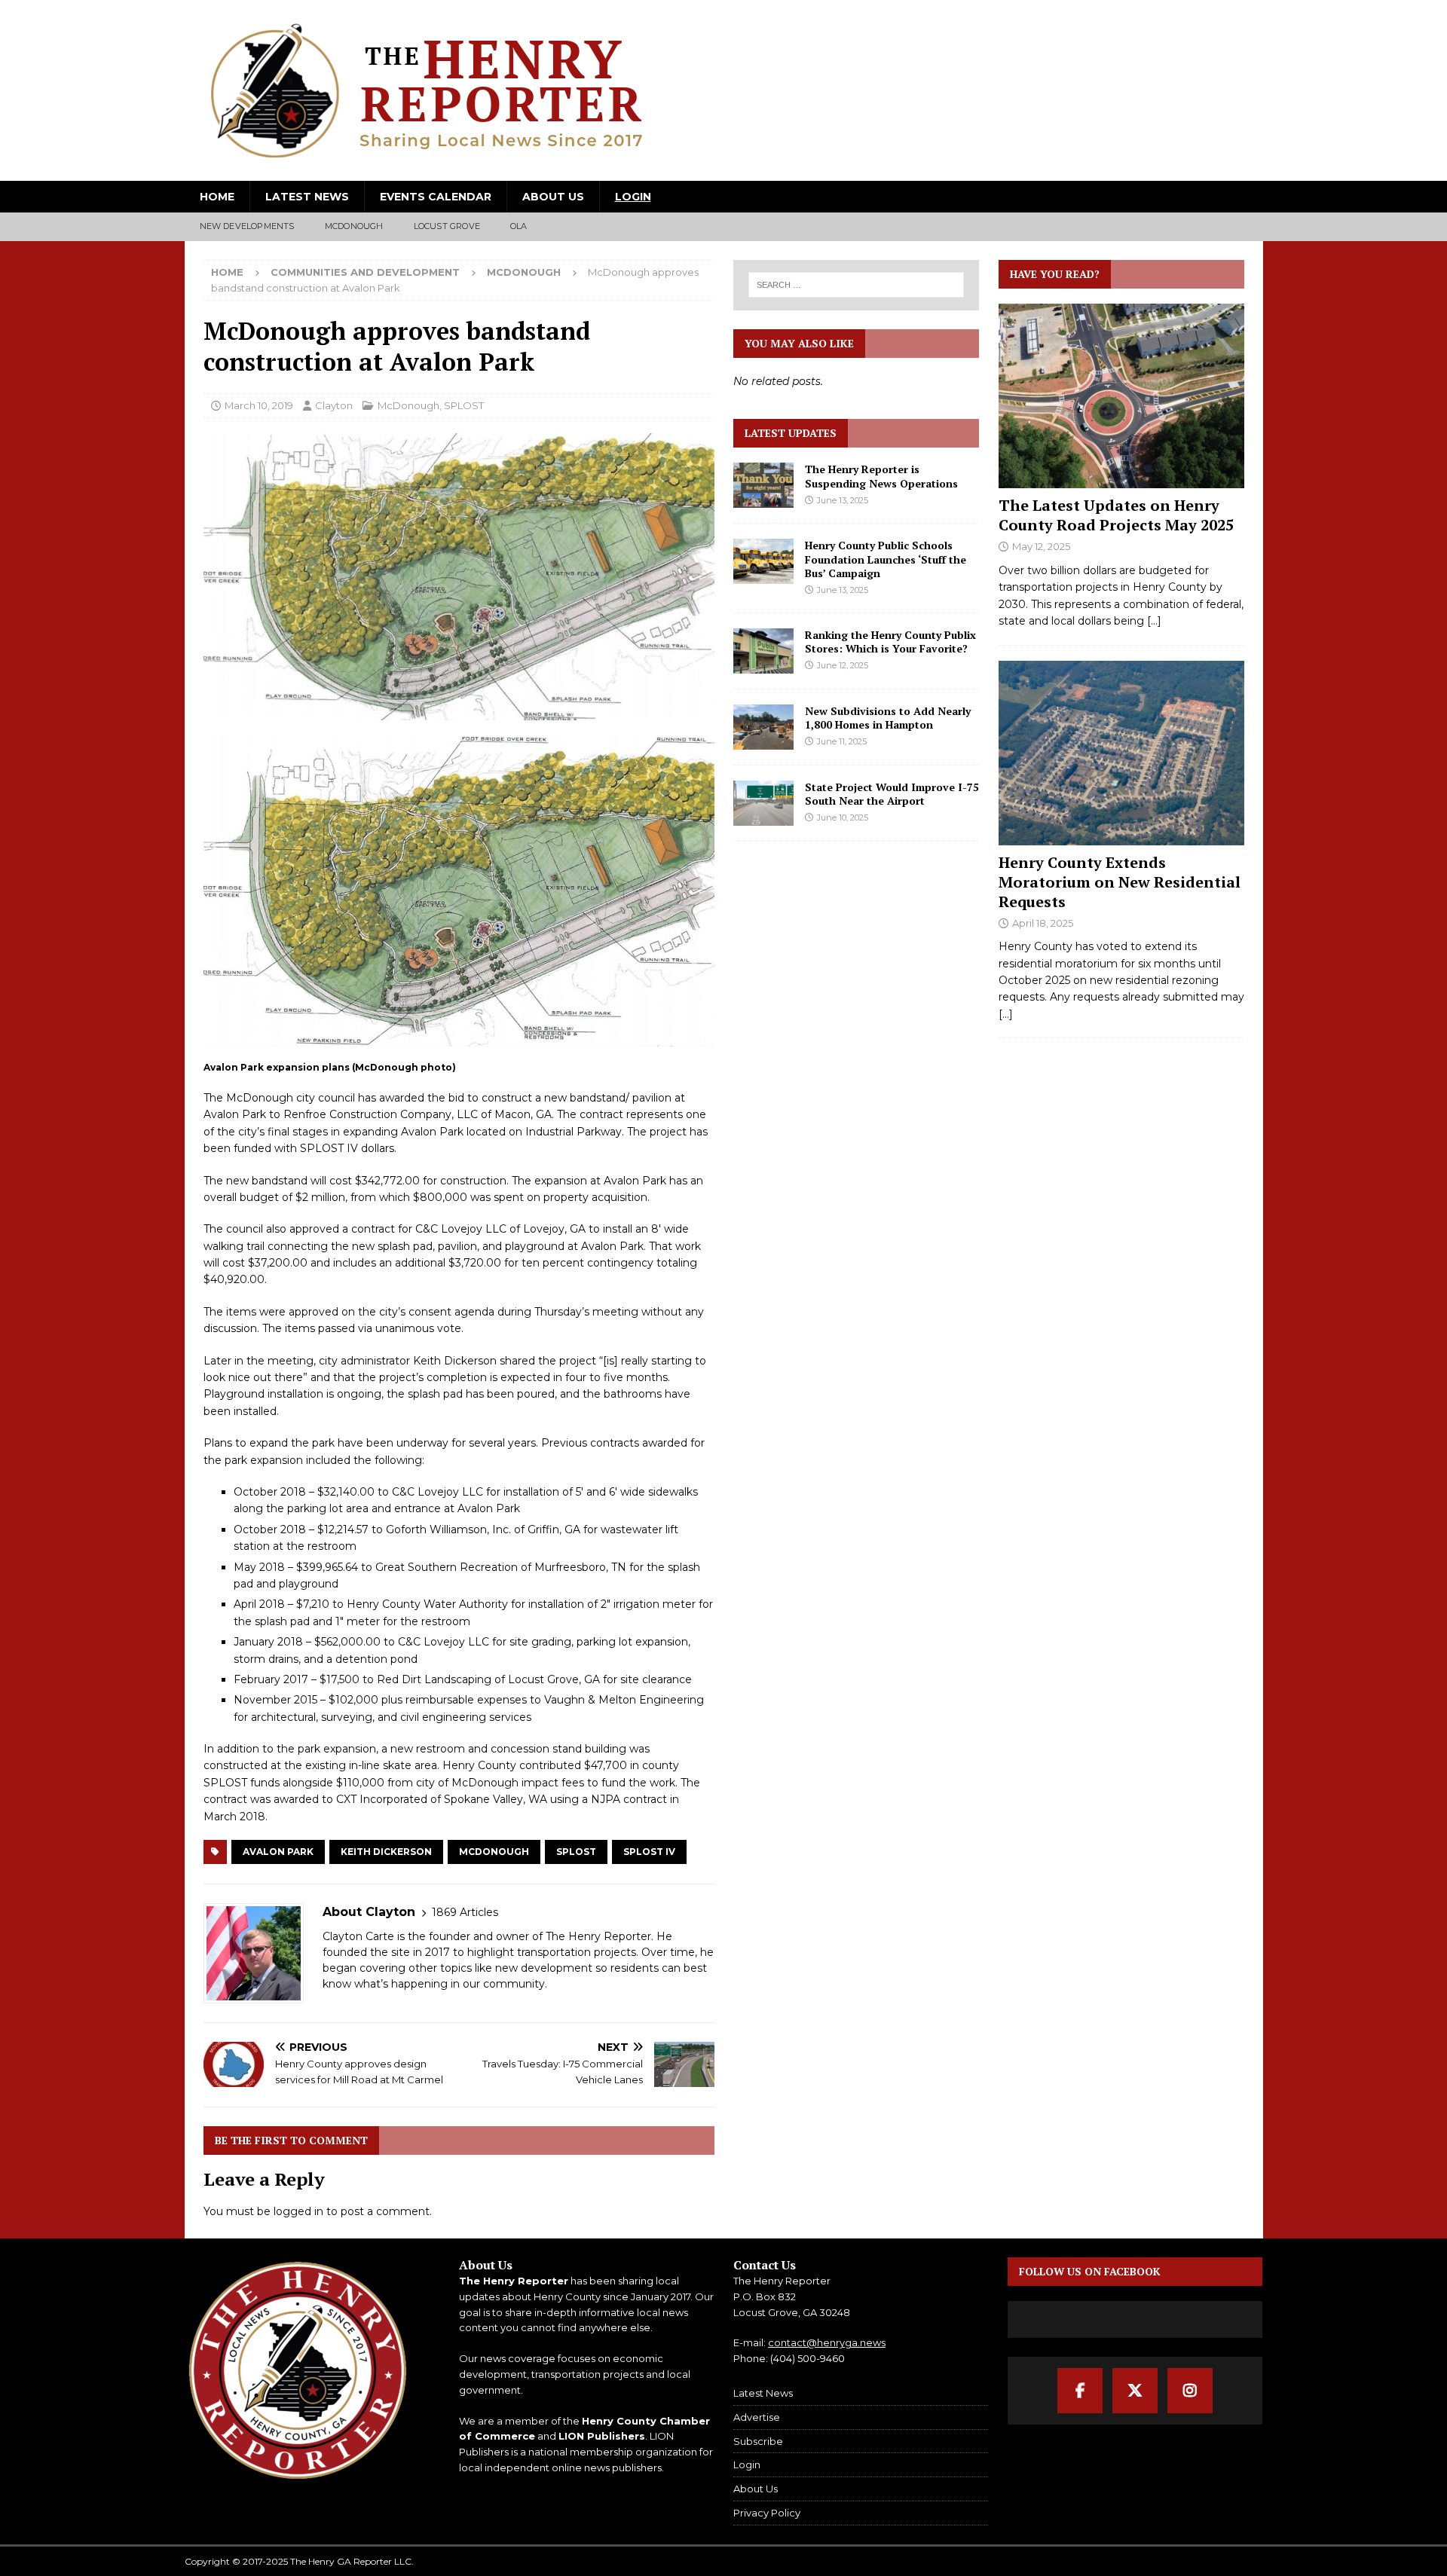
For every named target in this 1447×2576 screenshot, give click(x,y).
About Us (553, 197)
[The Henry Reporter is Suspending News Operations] (763, 485)
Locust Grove (447, 226)
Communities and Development (365, 272)
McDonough (354, 226)
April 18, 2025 (1043, 923)
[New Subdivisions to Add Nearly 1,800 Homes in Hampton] (763, 727)
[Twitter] (1135, 2391)
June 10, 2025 (843, 817)
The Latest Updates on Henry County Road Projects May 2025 (1116, 515)
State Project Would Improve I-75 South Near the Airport (892, 794)
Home (217, 197)
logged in (298, 2211)
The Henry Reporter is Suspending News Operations (881, 476)
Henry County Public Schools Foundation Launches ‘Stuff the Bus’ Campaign (886, 559)
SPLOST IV (649, 1852)
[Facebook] (1080, 2391)
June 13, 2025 (843, 500)
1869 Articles (465, 1912)
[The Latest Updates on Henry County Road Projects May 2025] (1121, 396)
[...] (1154, 621)
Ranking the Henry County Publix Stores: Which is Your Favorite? (890, 642)
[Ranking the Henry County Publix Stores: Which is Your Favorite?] (763, 651)
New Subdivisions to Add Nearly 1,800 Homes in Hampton (888, 718)
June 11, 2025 (842, 741)
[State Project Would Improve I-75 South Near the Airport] (763, 803)
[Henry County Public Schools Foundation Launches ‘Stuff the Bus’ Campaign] (763, 561)
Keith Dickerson (386, 1852)
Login (633, 197)
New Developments (247, 226)
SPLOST (464, 405)
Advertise (757, 2417)
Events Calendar (436, 197)
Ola (519, 226)
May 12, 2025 (1041, 546)
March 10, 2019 (259, 405)
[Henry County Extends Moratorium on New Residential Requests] (1121, 753)
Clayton (334, 405)
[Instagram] (1190, 2391)
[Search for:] (857, 285)
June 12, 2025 (843, 665)
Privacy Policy (767, 2513)
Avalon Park (278, 1852)
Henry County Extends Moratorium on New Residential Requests (1120, 882)
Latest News (307, 197)
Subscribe (758, 2441)
